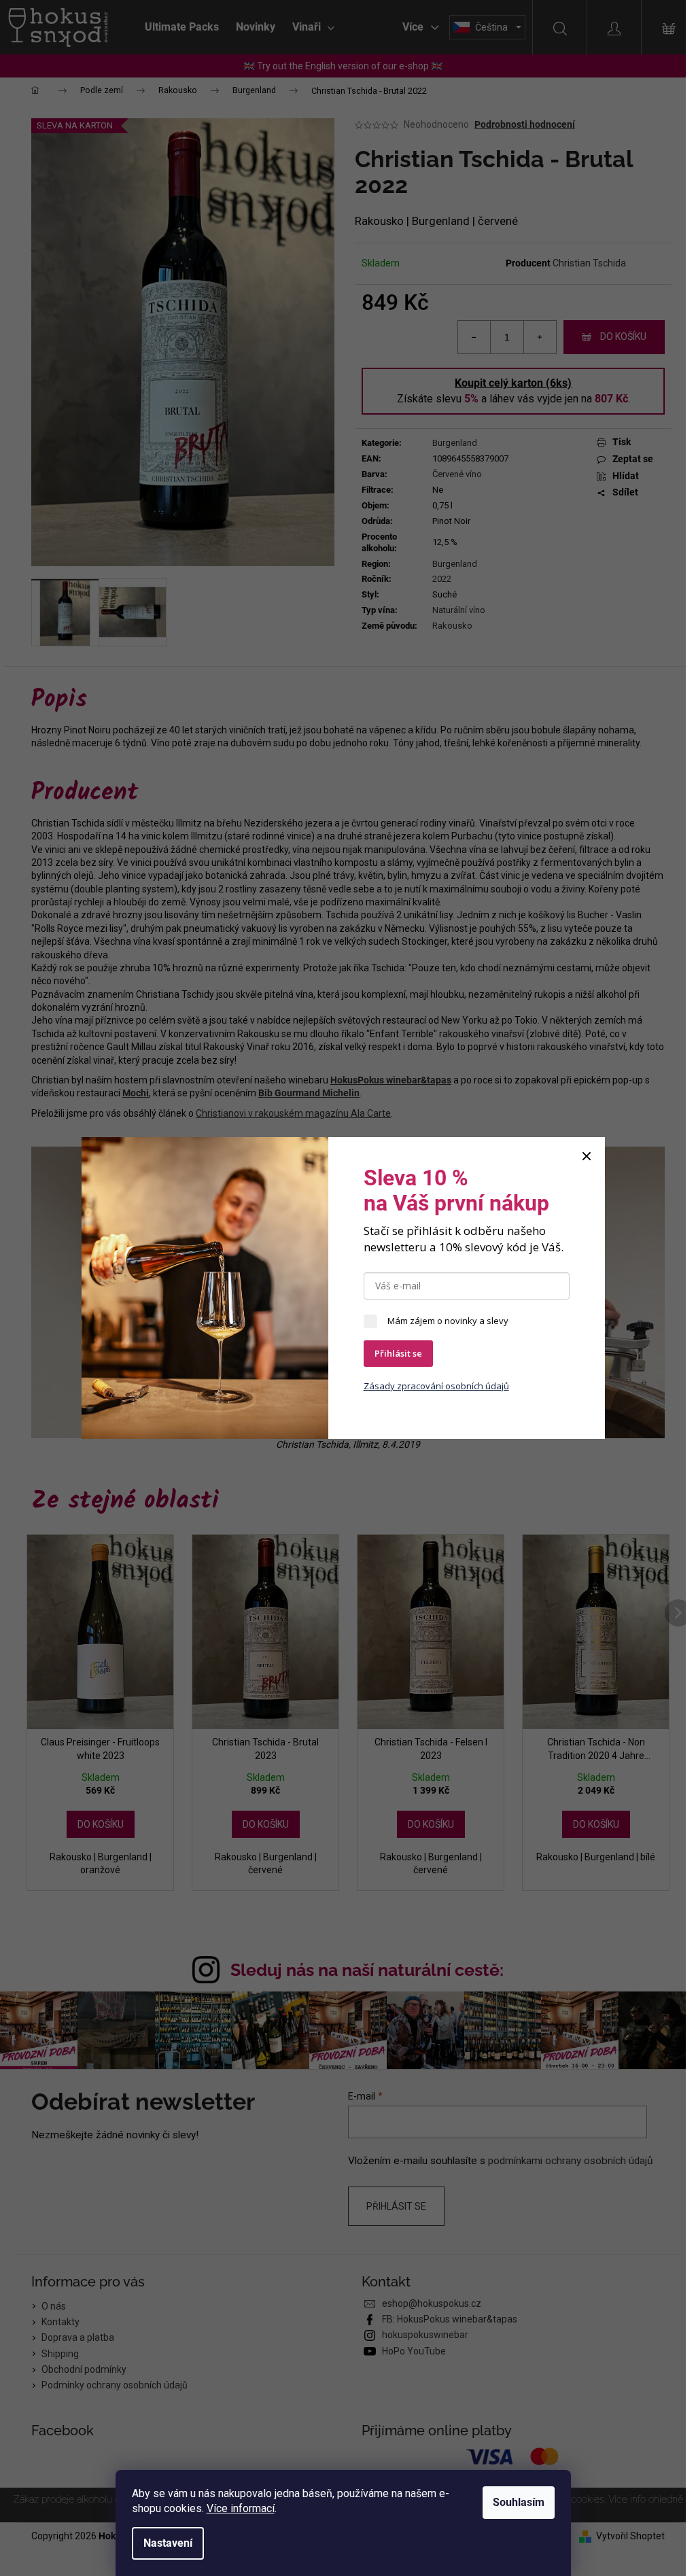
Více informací (241, 2508)
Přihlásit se (398, 1353)
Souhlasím (519, 2502)
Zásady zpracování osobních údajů (436, 1386)
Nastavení (168, 2543)
